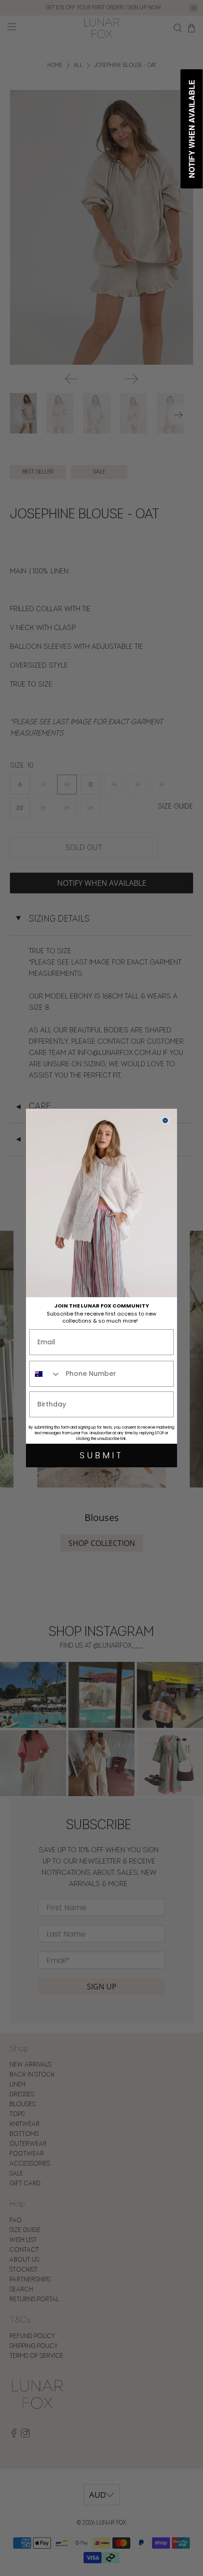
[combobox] (45, 1374)
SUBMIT (101, 1455)
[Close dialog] (165, 1120)
